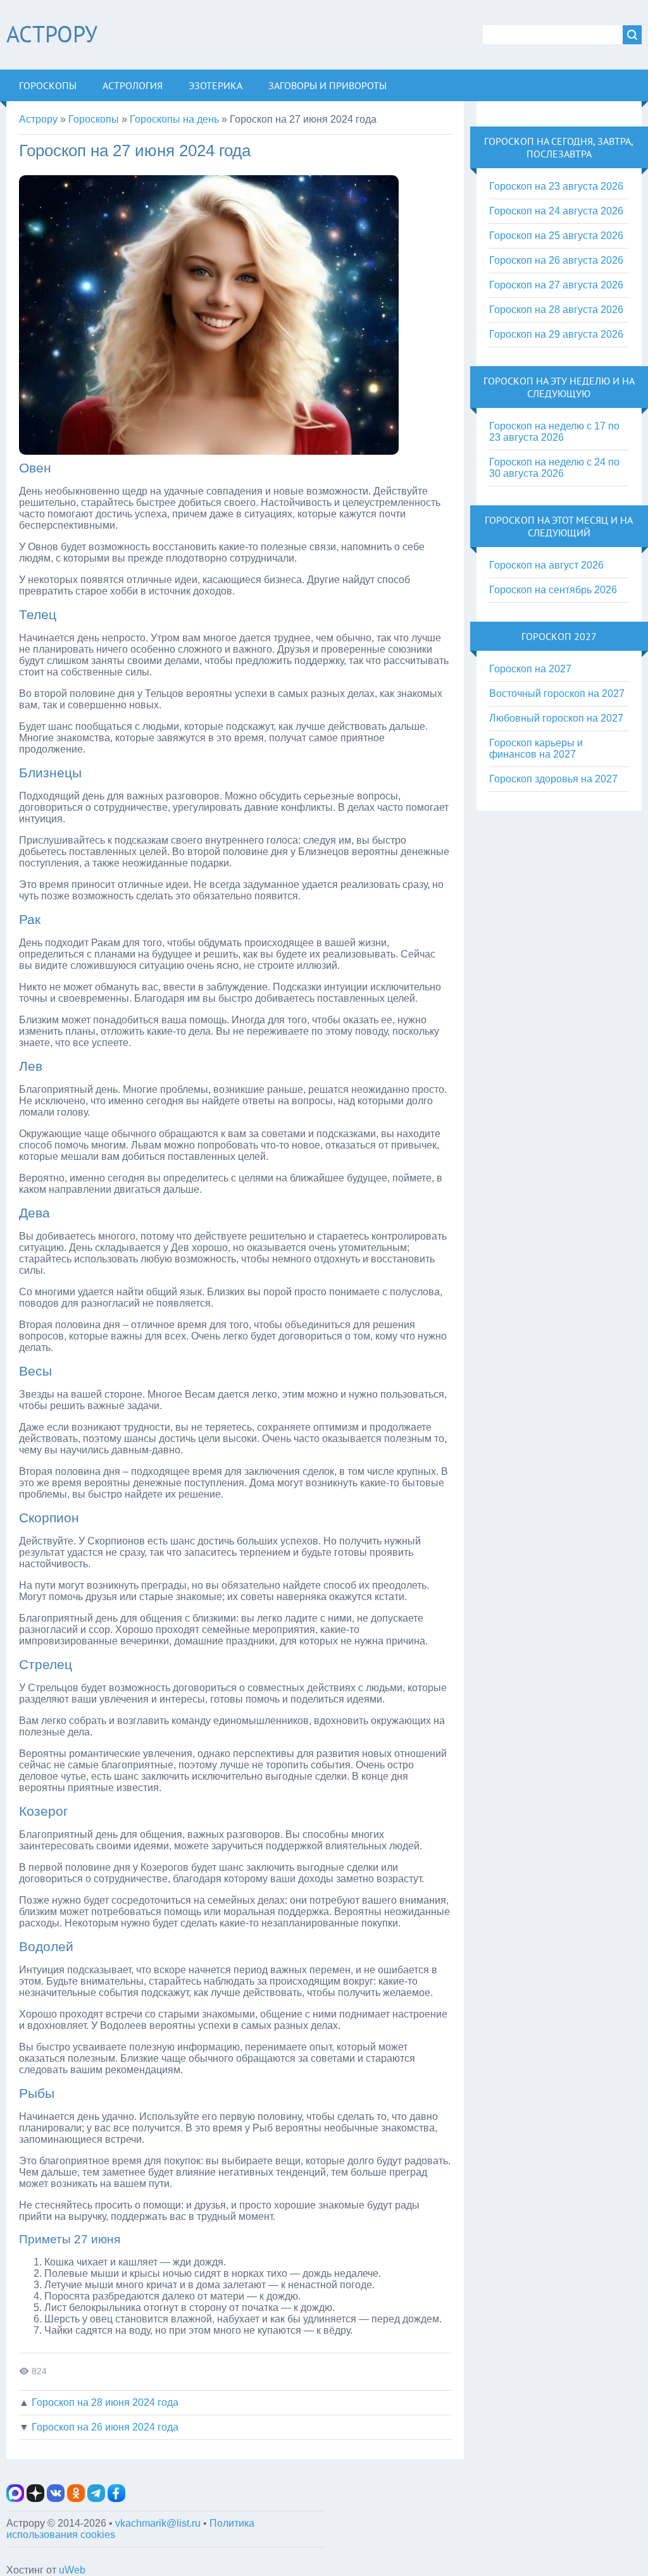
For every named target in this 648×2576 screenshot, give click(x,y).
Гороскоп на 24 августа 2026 (556, 211)
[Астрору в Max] (15, 2499)
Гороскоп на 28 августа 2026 (556, 310)
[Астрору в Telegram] (96, 2499)
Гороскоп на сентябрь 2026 (553, 590)
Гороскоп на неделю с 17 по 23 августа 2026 (554, 432)
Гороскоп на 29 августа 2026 (556, 334)
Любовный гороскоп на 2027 (556, 718)
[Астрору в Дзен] (35, 2499)
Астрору (52, 34)
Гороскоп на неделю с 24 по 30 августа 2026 (554, 468)
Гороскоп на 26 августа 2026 (556, 260)
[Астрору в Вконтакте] (56, 2499)
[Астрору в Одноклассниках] (76, 2499)
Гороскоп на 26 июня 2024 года (105, 2427)
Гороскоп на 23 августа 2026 (556, 186)
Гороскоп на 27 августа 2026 (556, 285)
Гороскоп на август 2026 (546, 565)
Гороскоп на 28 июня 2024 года (105, 2402)
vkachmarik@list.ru (158, 2523)
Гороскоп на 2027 (530, 669)
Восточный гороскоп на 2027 (557, 693)
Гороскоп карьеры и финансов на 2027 (536, 749)
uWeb (72, 2570)
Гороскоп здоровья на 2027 (553, 779)
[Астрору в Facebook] (116, 2499)
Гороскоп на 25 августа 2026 (556, 236)
